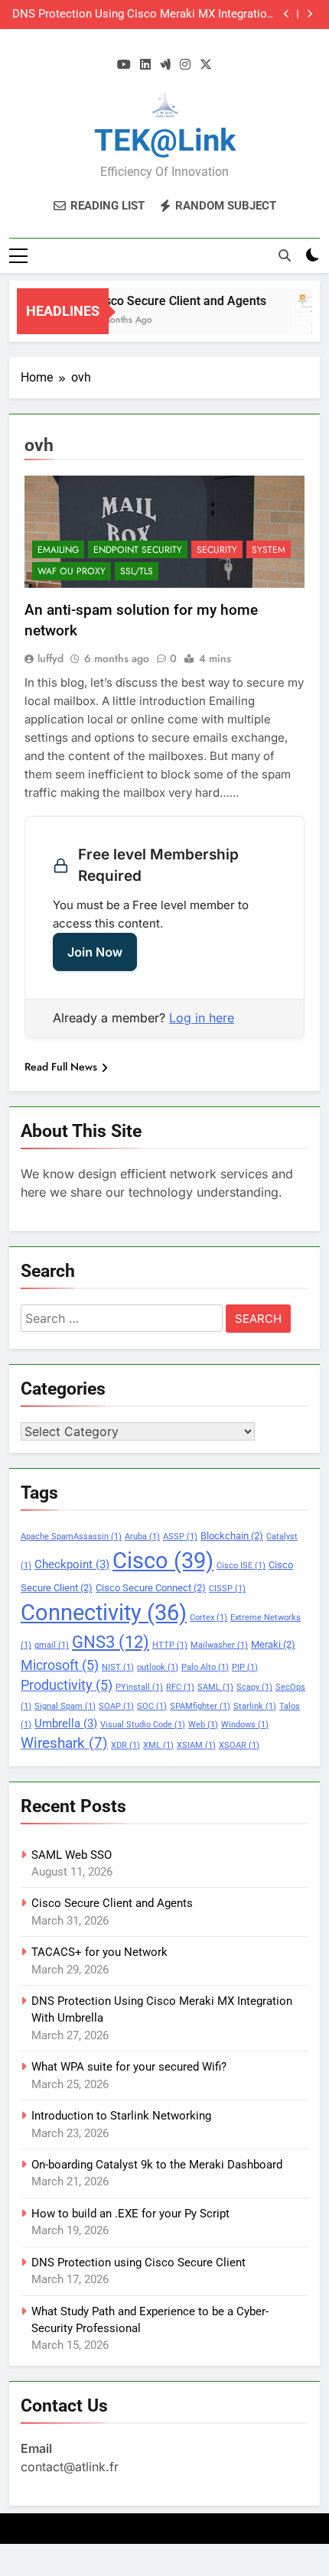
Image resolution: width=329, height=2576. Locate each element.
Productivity (67, 1685)
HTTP (170, 1645)
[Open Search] (285, 255)
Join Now (95, 952)
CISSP (227, 1588)
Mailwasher (219, 1645)
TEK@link (165, 140)
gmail (52, 1645)
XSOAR (239, 1745)
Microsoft (60, 1665)
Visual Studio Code (143, 1725)
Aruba (142, 1537)
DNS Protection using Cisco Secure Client (138, 2263)
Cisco (163, 1561)
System (269, 550)
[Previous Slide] (287, 14)
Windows (245, 1725)
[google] (165, 65)
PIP (245, 1667)
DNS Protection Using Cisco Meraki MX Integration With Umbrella (143, 15)
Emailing (58, 550)
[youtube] (124, 65)
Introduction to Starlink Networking (121, 2116)
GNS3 (111, 1642)
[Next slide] (309, 14)
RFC (180, 1687)
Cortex (208, 1618)
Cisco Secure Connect (151, 1588)
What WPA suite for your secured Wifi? (129, 2067)
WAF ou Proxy (72, 571)
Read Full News (61, 1067)
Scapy (254, 1687)
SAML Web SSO (72, 1855)
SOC (152, 1706)
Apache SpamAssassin (71, 1537)
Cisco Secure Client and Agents (173, 301)
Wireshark (64, 1743)
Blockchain (232, 1536)
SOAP (116, 1706)
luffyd (50, 658)
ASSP (180, 1537)
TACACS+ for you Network (99, 1952)
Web (203, 1725)
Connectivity (104, 1613)
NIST (118, 1667)
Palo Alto (205, 1667)
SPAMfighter (200, 1706)
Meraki (273, 1644)
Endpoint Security (138, 550)
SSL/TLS (137, 571)
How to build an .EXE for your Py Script (130, 2214)
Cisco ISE (241, 1566)
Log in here (202, 1018)
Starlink (255, 1706)
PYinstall (139, 1687)
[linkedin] (145, 65)
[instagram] (185, 65)
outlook (158, 1667)
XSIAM (196, 1745)
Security (217, 550)
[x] (206, 65)
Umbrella (66, 1723)
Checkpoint (72, 1564)
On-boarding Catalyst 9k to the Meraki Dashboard (157, 2165)
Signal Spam (65, 1706)
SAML (215, 1687)
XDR (125, 1745)
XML (158, 1745)
